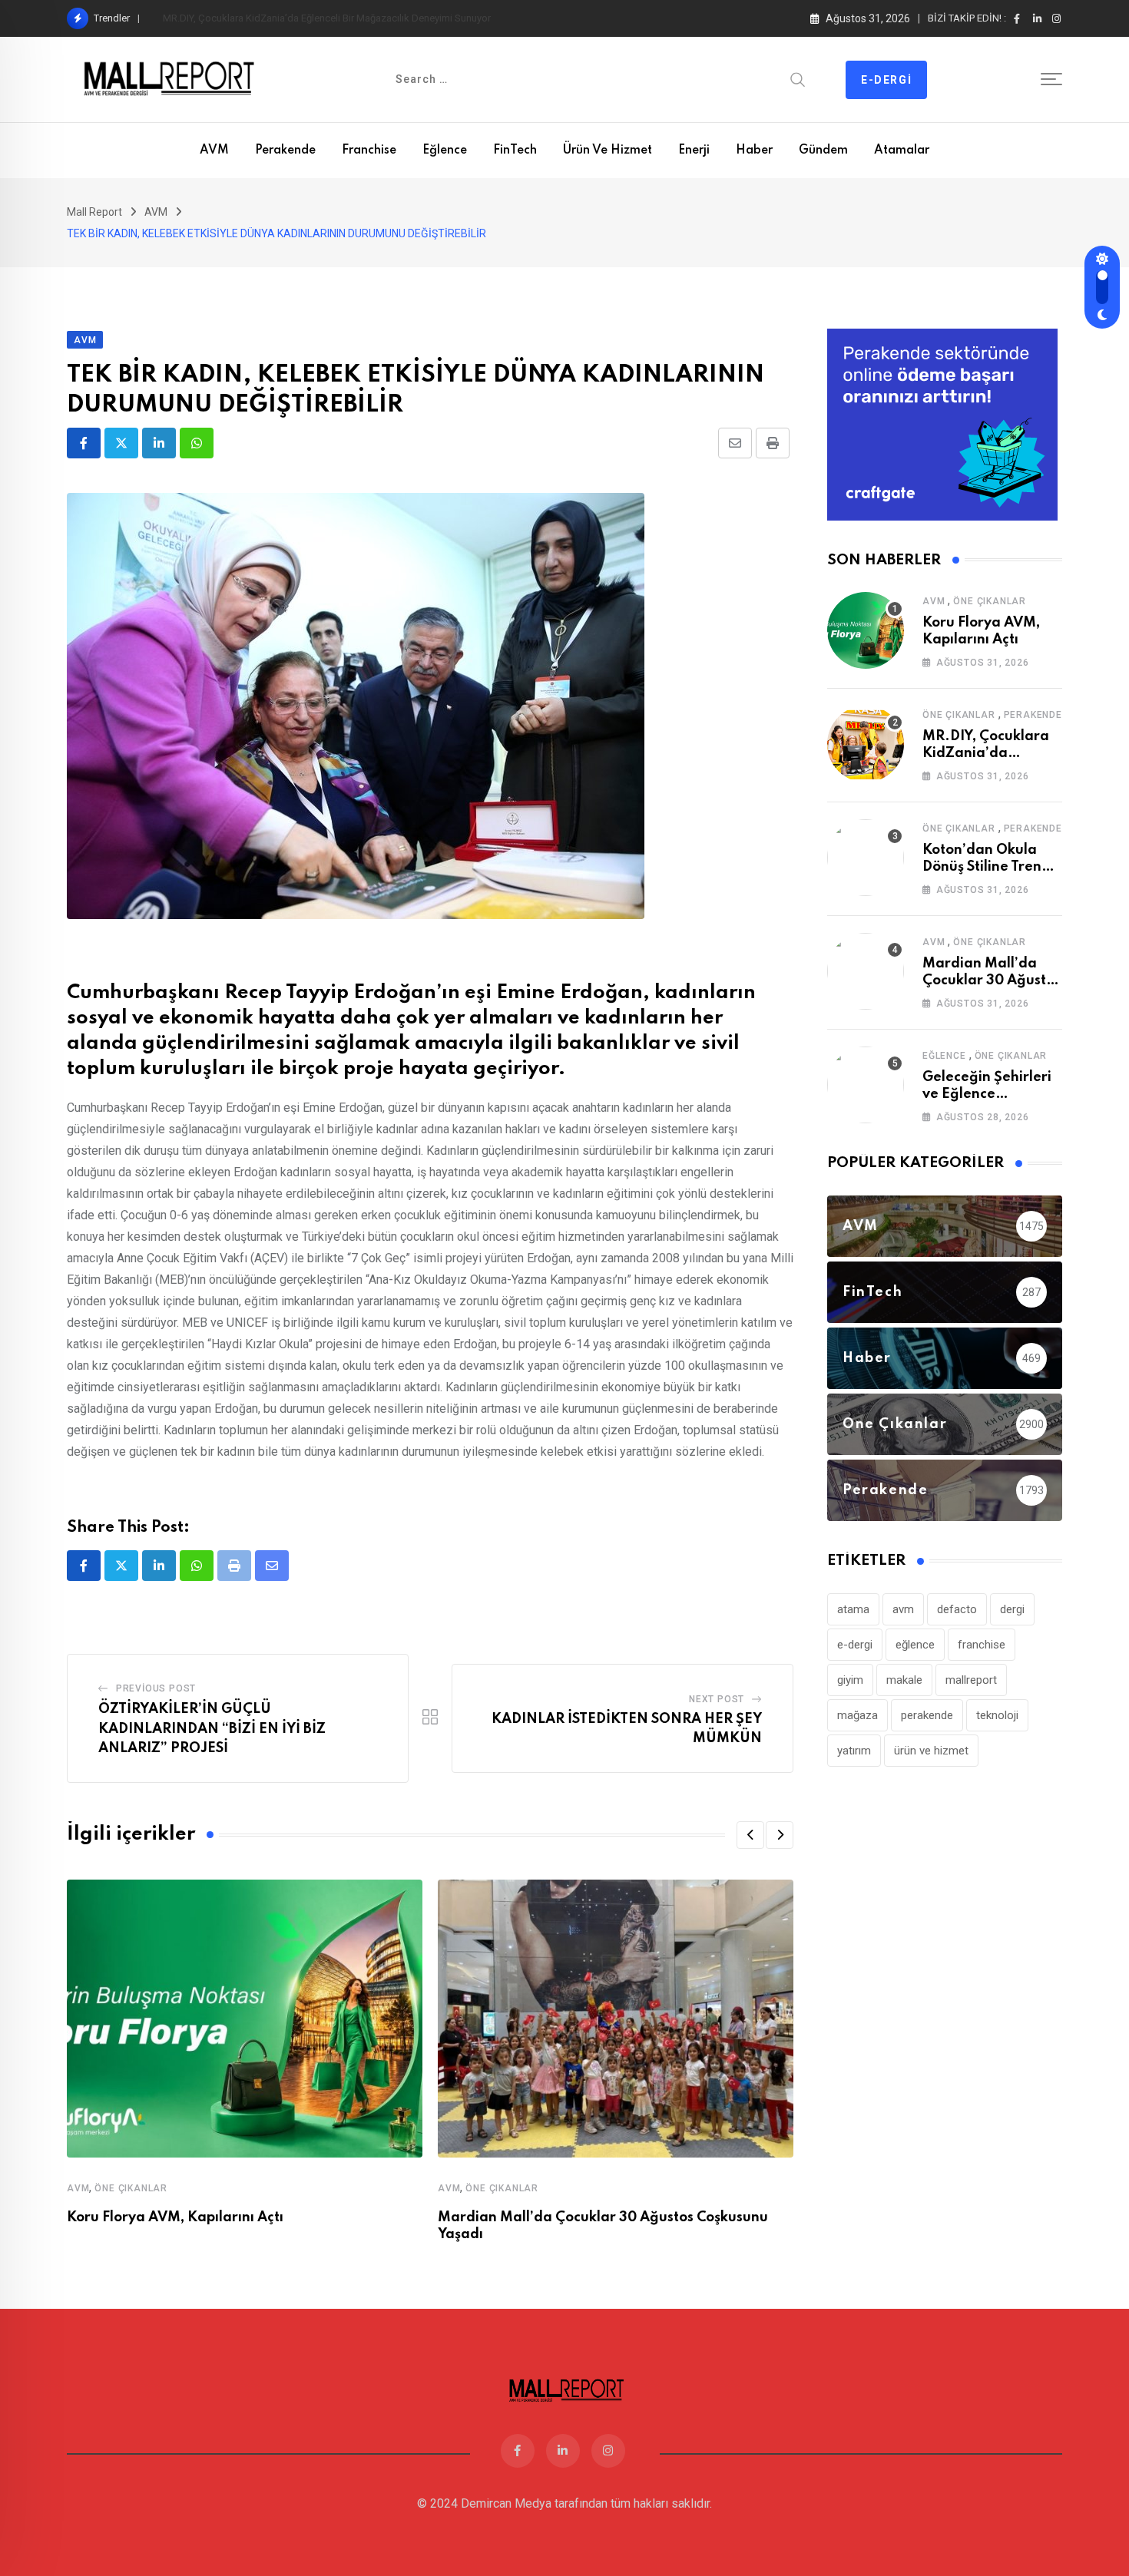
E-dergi (886, 80)
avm (903, 1609)
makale (904, 1680)
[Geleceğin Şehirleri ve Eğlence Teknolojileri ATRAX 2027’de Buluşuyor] (866, 1085)
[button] (750, 1835)
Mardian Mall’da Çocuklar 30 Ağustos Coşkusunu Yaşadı (992, 981)
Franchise (369, 150)
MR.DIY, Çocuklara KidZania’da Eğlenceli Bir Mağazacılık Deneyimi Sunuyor (327, 18)
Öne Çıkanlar (131, 2188)
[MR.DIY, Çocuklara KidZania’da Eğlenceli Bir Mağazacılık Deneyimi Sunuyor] (866, 744)
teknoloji (997, 1715)
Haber (754, 150)
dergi (1012, 1609)
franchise (982, 1645)
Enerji (694, 150)
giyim (850, 1680)
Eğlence (445, 150)
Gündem (823, 150)
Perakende (285, 150)
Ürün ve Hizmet (608, 150)
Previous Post (156, 1688)
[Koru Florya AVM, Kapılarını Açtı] (866, 630)
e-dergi (855, 1645)
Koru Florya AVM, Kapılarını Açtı (175, 2217)
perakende (927, 1715)
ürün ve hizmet (931, 1751)
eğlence (915, 1645)
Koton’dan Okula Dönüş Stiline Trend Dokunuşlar (987, 867)
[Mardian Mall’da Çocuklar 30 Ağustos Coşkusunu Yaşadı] (866, 971)
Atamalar (902, 150)
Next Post (717, 1699)
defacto (957, 1609)
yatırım (854, 1751)
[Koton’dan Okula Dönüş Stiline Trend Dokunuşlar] (866, 858)
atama (853, 1609)
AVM (214, 150)
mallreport (971, 1680)
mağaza (858, 1715)
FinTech (515, 150)
